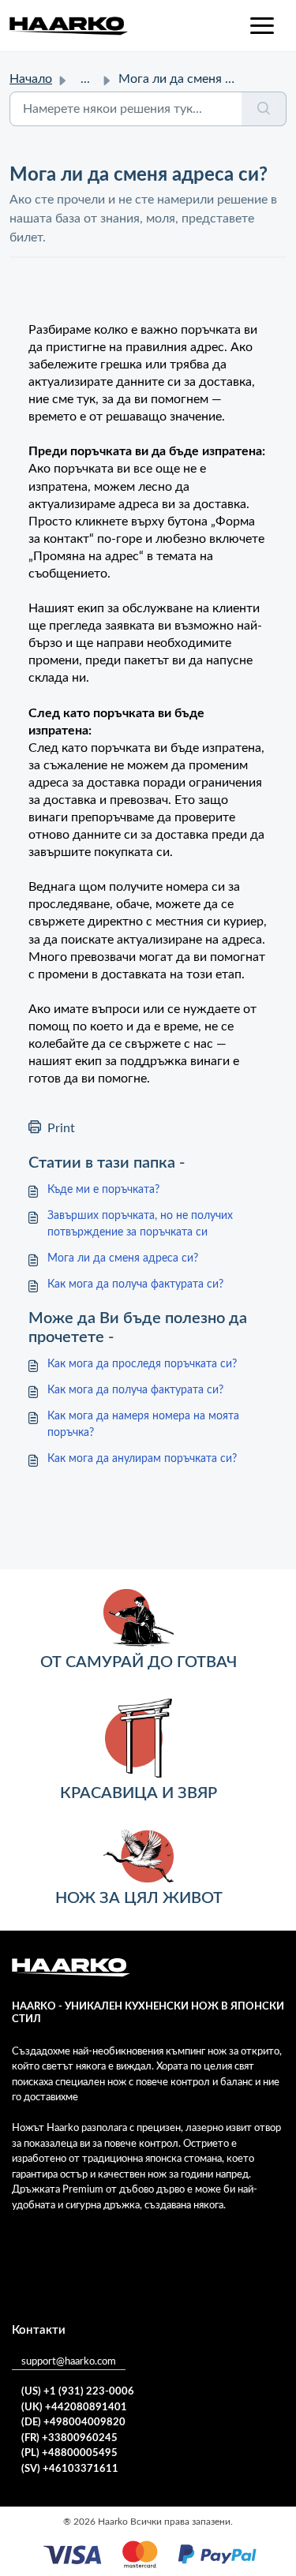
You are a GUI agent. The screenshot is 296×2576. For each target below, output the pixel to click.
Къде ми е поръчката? (103, 1190)
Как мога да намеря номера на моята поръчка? (143, 1424)
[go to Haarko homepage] (69, 26)
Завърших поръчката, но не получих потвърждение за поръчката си (140, 1224)
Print (61, 1128)
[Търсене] (264, 109)
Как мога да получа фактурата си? (135, 1284)
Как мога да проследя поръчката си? (142, 1364)
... (85, 79)
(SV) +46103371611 (70, 2469)
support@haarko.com (69, 2362)
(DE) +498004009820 (73, 2423)
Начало (31, 79)
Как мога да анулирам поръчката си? (142, 1459)
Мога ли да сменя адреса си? (123, 1258)
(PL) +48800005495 (69, 2453)
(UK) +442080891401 (74, 2408)
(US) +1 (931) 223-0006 (78, 2392)
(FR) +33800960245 (69, 2438)
